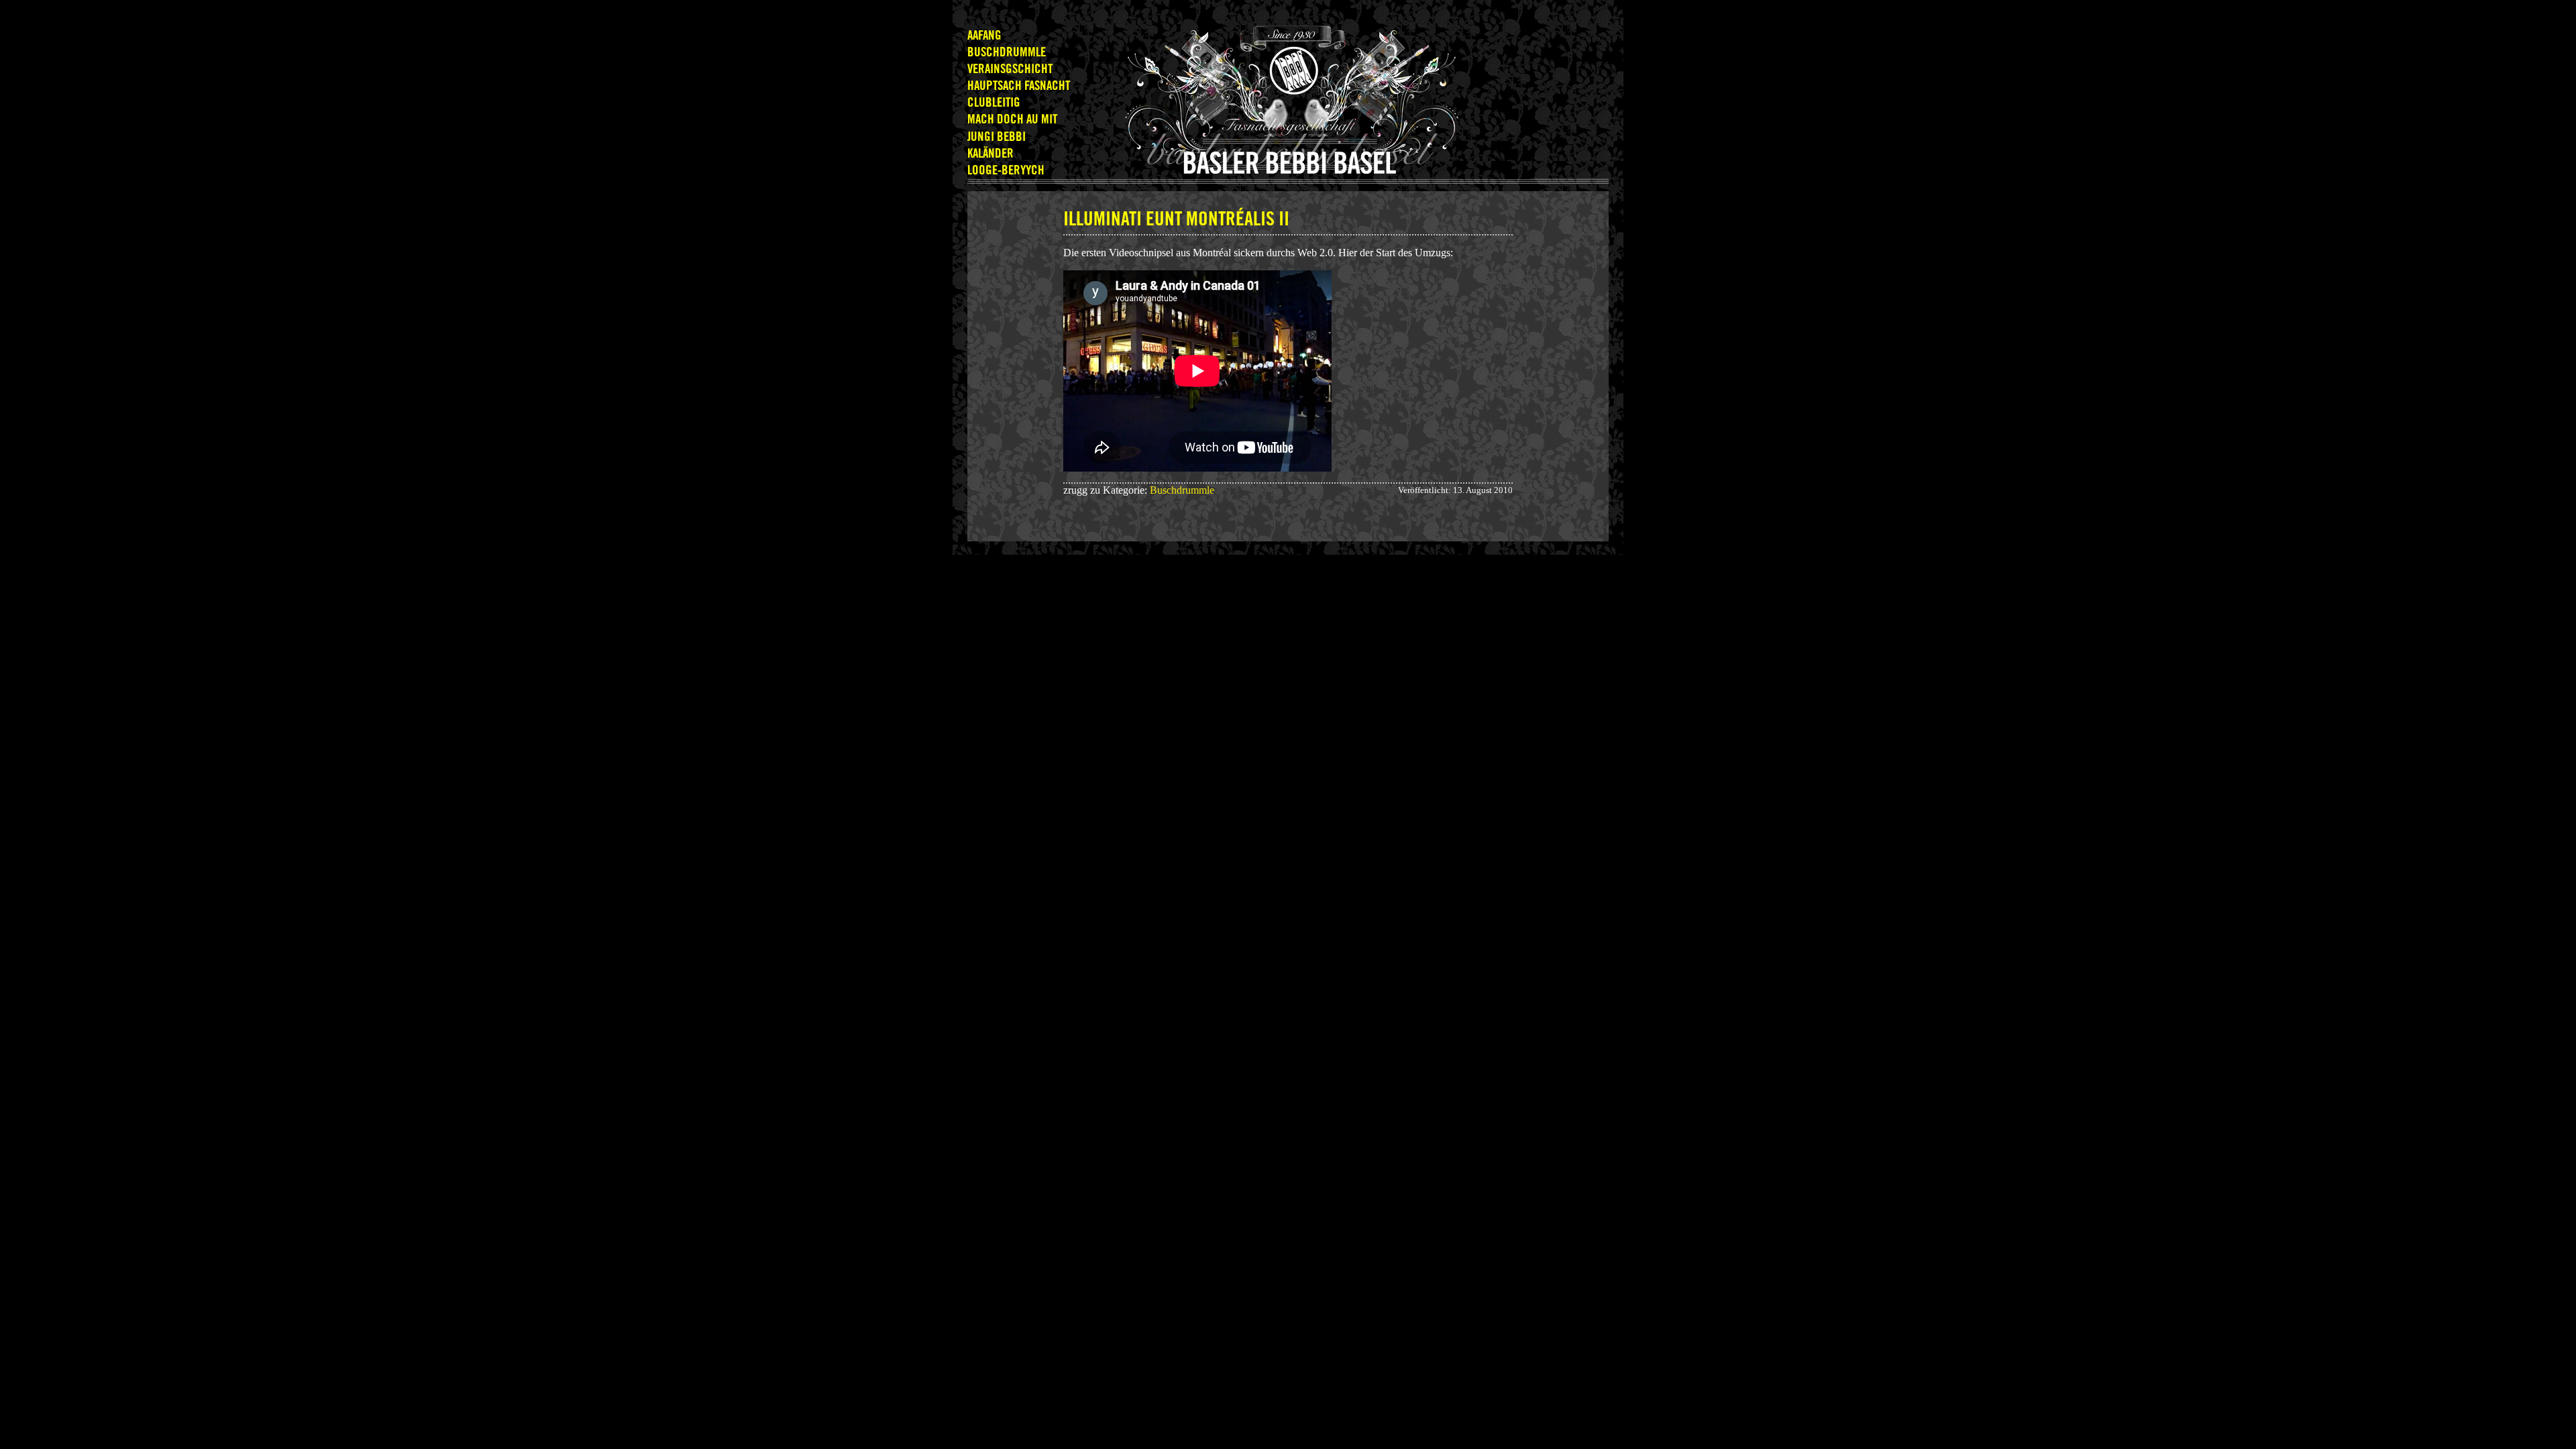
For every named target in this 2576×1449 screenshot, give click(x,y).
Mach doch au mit (1012, 120)
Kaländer (990, 154)
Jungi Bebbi (997, 137)
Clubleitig (994, 103)
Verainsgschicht (1010, 69)
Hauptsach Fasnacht (1019, 86)
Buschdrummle (1007, 53)
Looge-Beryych (1006, 171)
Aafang (984, 36)
